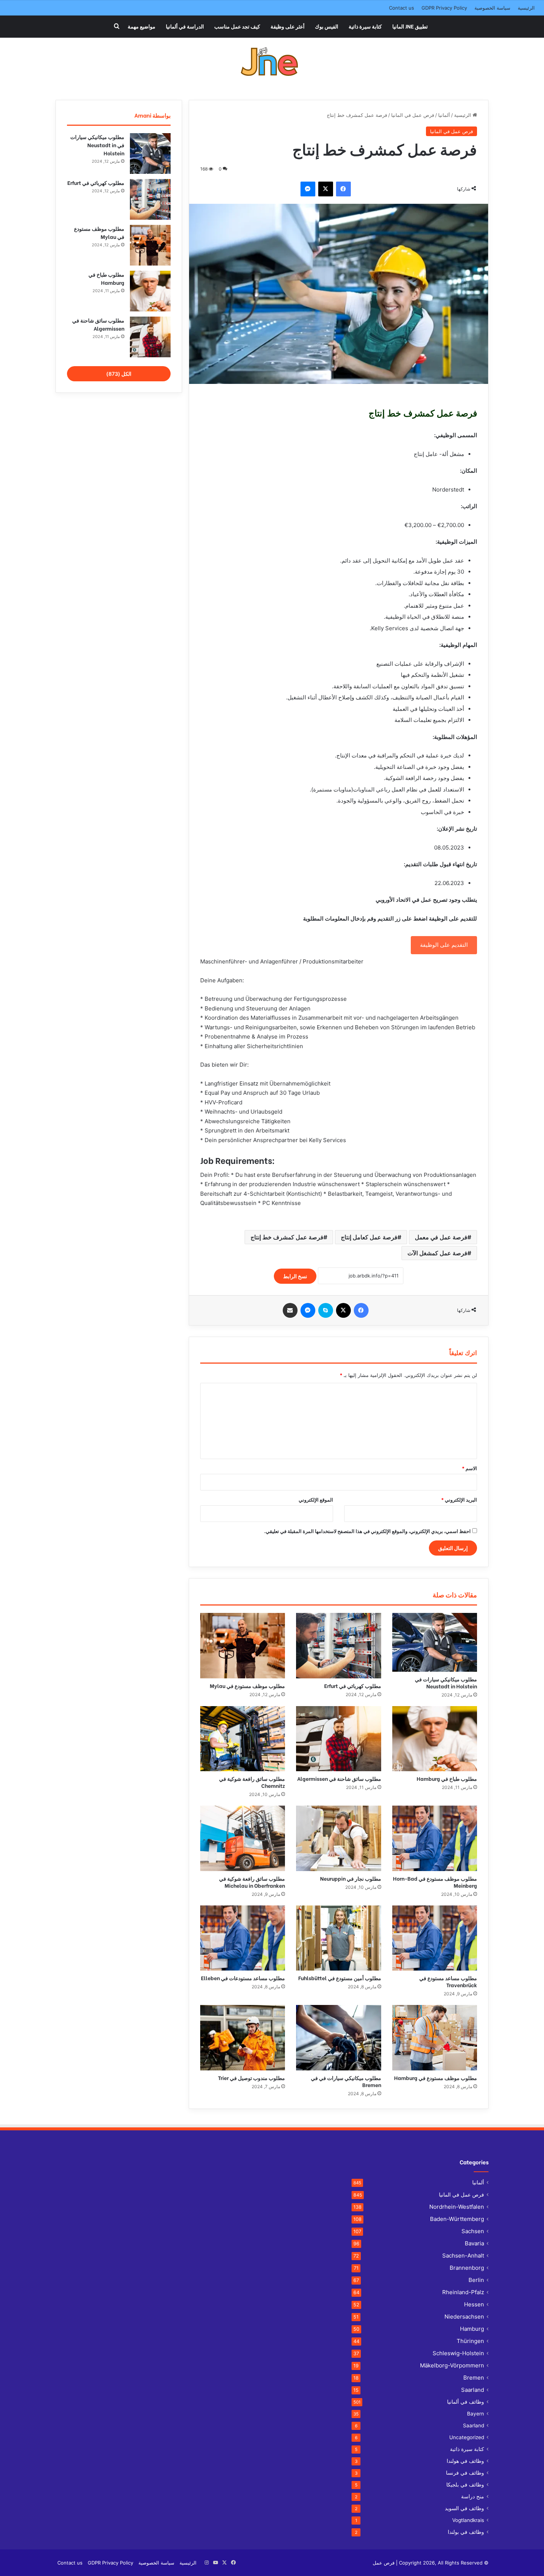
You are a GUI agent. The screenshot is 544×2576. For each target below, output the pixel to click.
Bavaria (474, 2243)
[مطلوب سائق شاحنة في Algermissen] (338, 1739)
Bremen (474, 2378)
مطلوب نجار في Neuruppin (351, 1878)
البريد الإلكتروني (459, 1500)
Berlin (476, 2280)
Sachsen (473, 2231)
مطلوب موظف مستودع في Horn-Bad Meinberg (435, 1882)
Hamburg (472, 2329)
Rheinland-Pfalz (463, 2292)
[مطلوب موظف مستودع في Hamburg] (435, 2037)
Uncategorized (467, 2437)
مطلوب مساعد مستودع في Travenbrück (448, 1981)
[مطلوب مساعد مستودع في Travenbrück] (435, 1938)
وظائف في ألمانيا (466, 2402)
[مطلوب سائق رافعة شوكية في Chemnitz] (243, 1739)
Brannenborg (467, 2268)
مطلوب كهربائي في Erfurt (353, 1686)
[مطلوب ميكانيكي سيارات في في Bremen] (338, 2037)
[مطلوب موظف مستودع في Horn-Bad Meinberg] (435, 1838)
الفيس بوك (327, 26)
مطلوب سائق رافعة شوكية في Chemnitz (252, 1782)
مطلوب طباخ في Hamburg (447, 1778)
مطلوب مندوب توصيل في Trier (251, 2078)
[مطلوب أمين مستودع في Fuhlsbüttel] (338, 1938)
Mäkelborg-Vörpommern (452, 2365)
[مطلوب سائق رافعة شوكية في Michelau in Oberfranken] (243, 1838)
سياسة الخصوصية (492, 8)
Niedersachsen (464, 2317)
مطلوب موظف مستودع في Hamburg (436, 2078)
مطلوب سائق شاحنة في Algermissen (339, 1778)
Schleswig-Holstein (458, 2353)
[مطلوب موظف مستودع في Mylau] (243, 1645)
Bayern (476, 2414)
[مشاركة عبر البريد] (290, 1310)
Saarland (473, 2390)
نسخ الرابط (295, 1276)
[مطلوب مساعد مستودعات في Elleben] (243, 1938)
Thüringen (470, 2341)
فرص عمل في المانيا (413, 115)
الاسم (469, 1468)
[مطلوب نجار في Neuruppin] (338, 1838)
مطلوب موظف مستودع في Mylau (247, 1686)
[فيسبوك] (343, 189)
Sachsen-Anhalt (463, 2256)
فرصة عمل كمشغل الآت (437, 1253)
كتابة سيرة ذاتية (365, 26)
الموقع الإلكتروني (316, 1500)
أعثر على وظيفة (288, 26)
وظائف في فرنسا (465, 2473)
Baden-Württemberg (457, 2219)
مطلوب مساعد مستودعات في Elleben (243, 1978)
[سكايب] (326, 1310)
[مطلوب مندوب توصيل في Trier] (243, 2037)
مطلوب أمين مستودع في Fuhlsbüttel (340, 1978)
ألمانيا (444, 115)
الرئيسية (526, 8)
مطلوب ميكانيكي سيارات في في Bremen (346, 2081)
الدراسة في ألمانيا (185, 26)
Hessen (474, 2304)
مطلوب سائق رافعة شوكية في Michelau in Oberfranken (252, 1882)
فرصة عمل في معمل (441, 1237)
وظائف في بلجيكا (465, 2485)
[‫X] (326, 189)
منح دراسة (473, 2496)
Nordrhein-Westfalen (457, 2207)
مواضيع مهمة (142, 26)
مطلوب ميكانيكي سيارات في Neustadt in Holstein (446, 1682)
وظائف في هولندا (465, 2461)
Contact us (402, 8)
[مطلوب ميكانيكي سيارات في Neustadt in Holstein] (435, 1642)
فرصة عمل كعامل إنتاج (369, 1237)
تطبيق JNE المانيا (410, 26)
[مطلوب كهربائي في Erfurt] (338, 1645)
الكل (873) (119, 374)
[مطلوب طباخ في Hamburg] (435, 1739)
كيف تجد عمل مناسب (237, 26)
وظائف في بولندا (466, 2532)
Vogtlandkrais (468, 2520)
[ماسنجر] (308, 189)
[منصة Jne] (272, 63)
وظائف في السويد (464, 2508)
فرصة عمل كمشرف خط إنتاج (287, 1237)
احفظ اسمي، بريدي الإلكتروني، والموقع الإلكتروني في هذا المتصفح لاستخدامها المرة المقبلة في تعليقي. (367, 1531)
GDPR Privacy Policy (444, 8)
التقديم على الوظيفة (444, 945)
